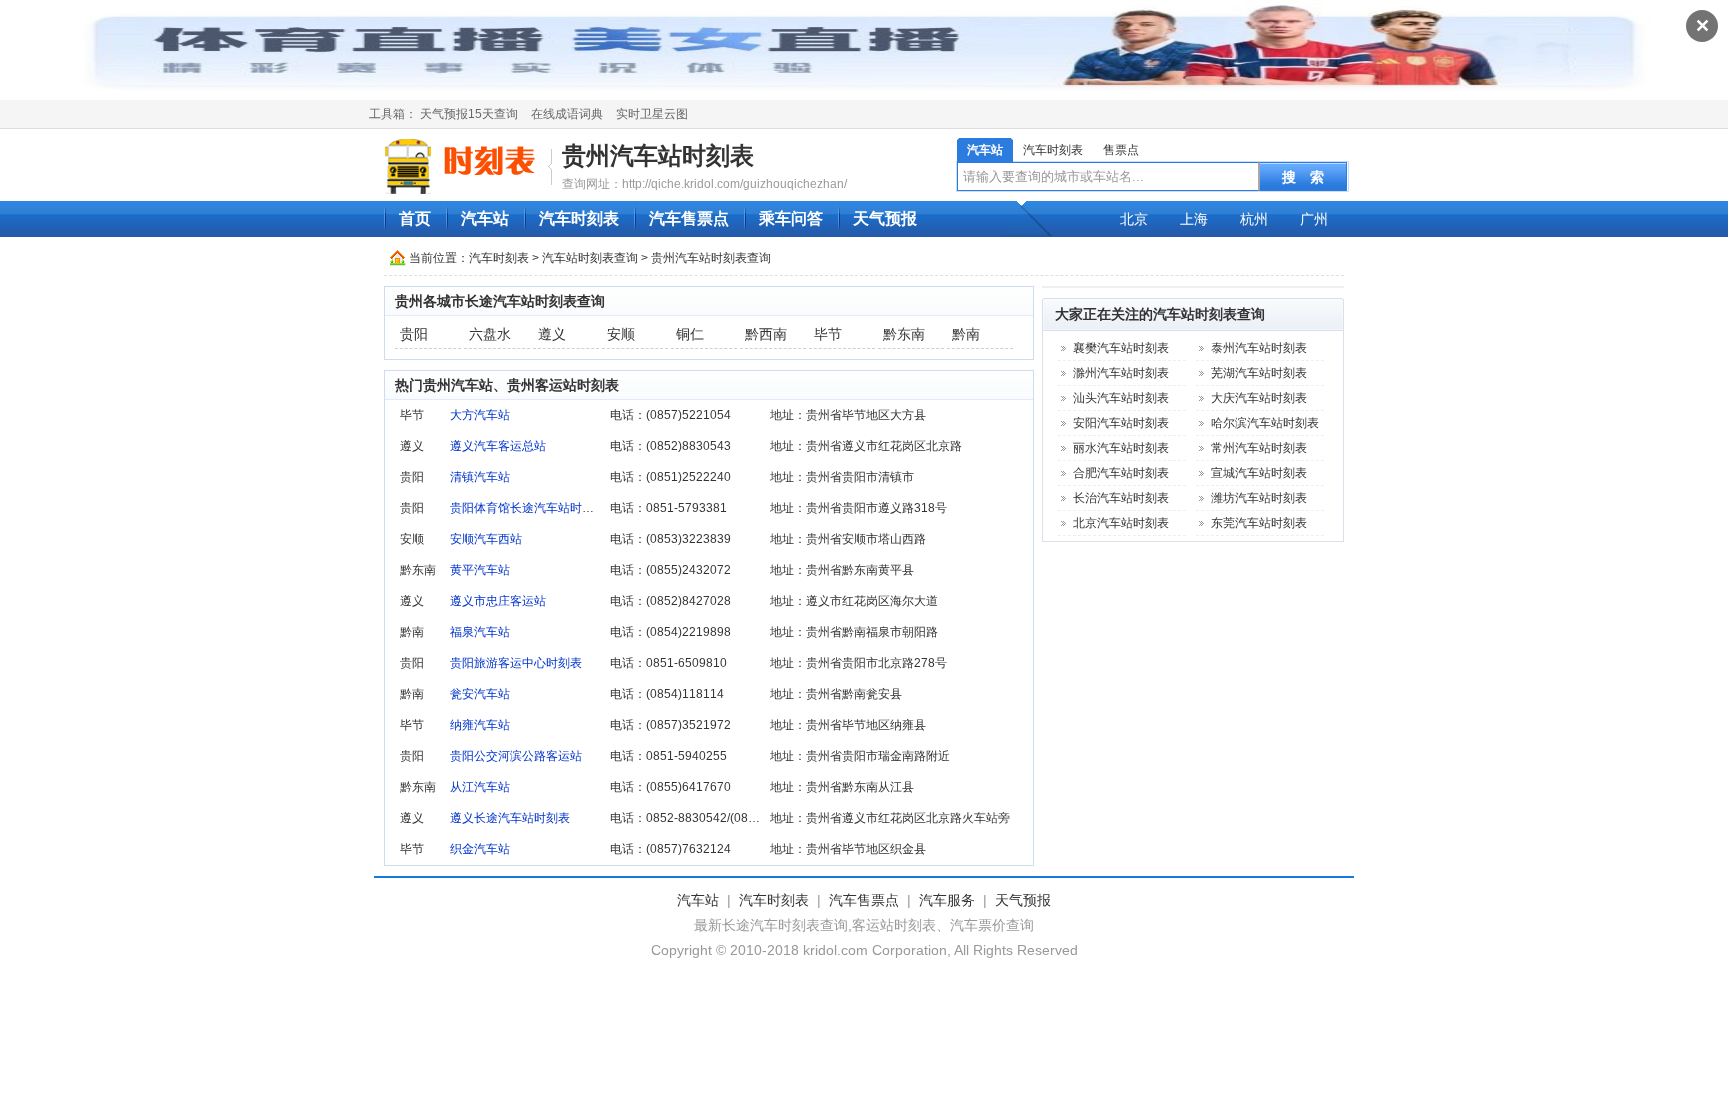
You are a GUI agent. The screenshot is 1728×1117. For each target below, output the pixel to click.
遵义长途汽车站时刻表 (510, 818)
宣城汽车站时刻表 (1259, 473)
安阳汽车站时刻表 (1121, 423)
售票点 (1121, 150)
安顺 (621, 334)
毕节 (828, 334)
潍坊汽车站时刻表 (1259, 498)
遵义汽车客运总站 (498, 446)
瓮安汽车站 (480, 694)
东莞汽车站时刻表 (1259, 523)
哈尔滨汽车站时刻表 (1265, 423)
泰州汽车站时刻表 (1259, 348)
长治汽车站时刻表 (1121, 498)
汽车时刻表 (1053, 150)
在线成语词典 (567, 114)
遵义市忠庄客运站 (498, 601)
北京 (1134, 219)
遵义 (552, 334)
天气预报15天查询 (469, 114)
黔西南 (766, 334)
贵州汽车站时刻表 (658, 155)
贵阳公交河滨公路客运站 (516, 756)
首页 (415, 218)
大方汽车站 (480, 415)
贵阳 (414, 334)
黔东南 (904, 334)
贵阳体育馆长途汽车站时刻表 (528, 508)
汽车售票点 (689, 218)
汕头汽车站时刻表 (1121, 398)
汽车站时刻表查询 (590, 258)
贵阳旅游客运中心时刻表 (516, 663)
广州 (1314, 219)
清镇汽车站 (480, 477)
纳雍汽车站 (480, 725)
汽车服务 (947, 900)
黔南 (966, 334)
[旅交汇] (463, 166)
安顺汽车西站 (486, 539)
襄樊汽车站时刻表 (1121, 348)
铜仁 (690, 334)
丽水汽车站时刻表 (1121, 448)
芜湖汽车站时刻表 (1259, 373)
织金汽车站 (480, 849)
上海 (1194, 219)
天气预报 (885, 218)
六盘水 (490, 334)
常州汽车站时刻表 (1259, 448)
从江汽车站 (480, 787)
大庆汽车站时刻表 (1259, 398)
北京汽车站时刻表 (1121, 523)
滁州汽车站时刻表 (1121, 373)
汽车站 (985, 150)
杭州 (1254, 219)
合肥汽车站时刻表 (1121, 473)
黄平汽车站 (480, 570)
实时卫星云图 (652, 114)
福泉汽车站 (480, 632)
